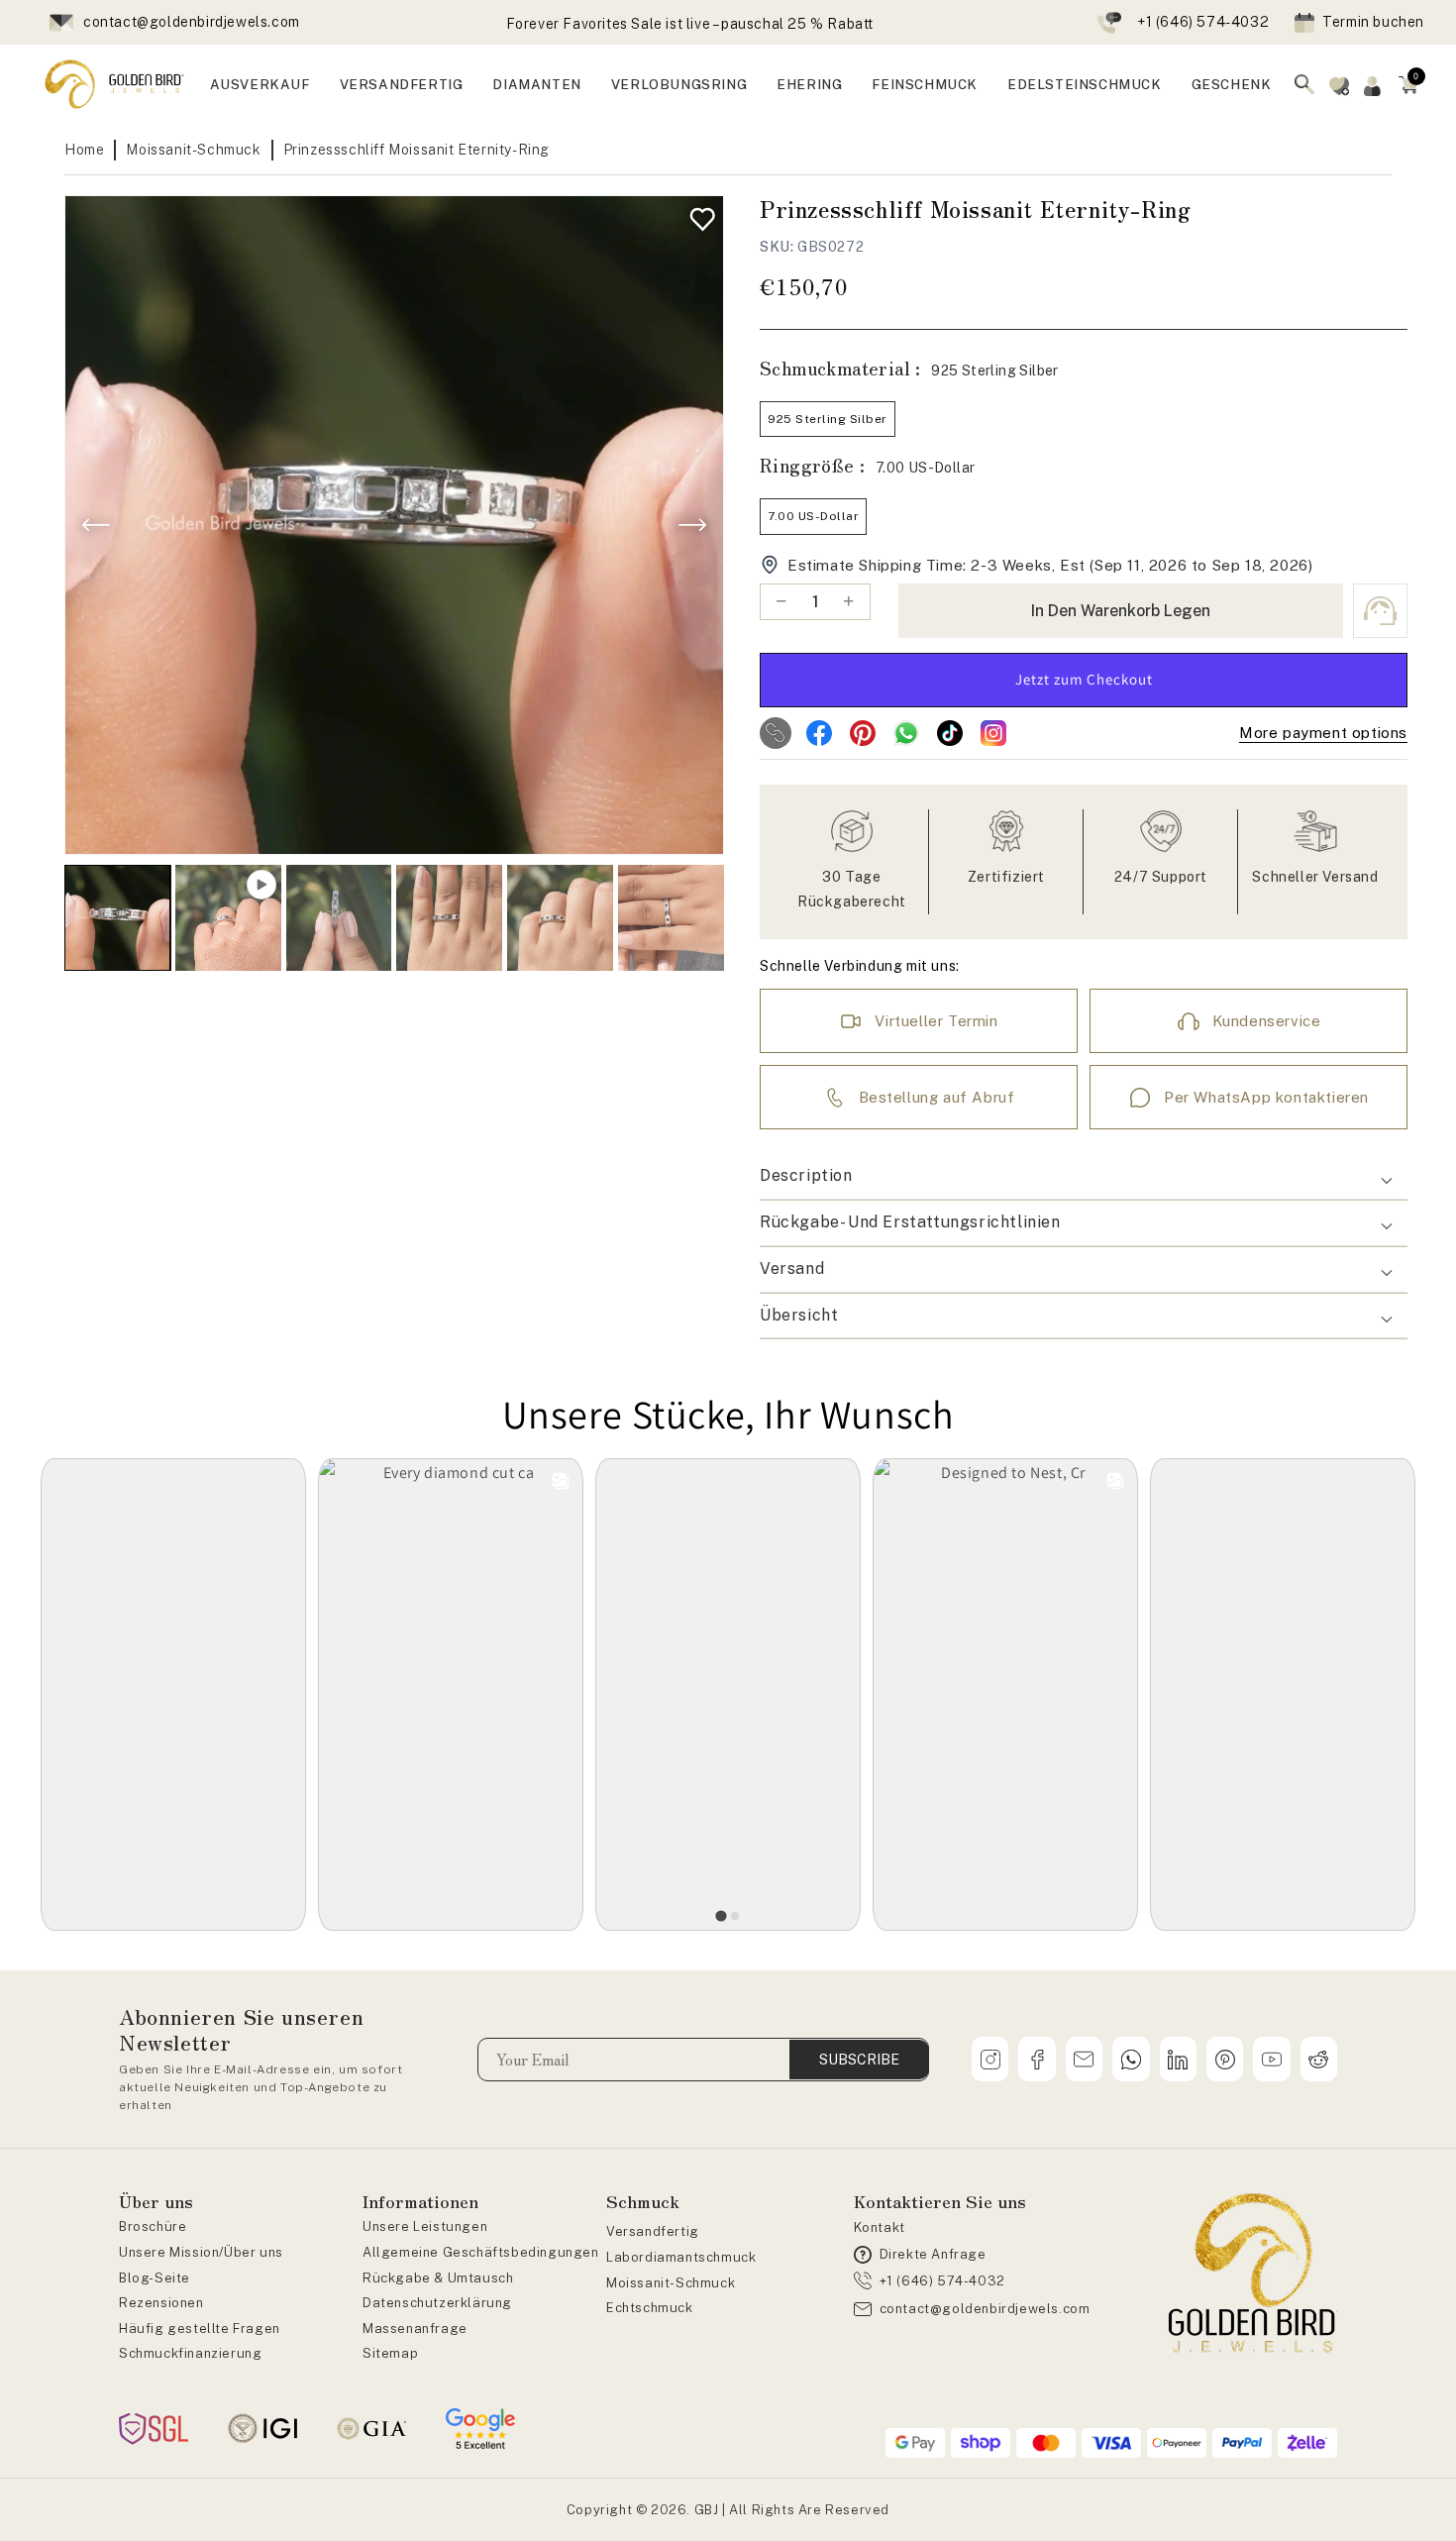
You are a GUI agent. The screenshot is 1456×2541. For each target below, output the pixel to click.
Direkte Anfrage (933, 2254)
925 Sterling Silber (828, 419)
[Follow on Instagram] (993, 733)
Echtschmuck (650, 2308)
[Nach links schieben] (96, 525)
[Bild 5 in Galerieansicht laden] (671, 918)
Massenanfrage (415, 2329)
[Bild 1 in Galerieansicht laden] (117, 918)
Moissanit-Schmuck (193, 150)
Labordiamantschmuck (681, 2257)
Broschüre (153, 2226)
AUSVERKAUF (260, 84)
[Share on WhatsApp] (906, 733)
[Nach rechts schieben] (692, 525)
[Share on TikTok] (950, 733)
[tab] (721, 1915)
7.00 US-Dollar (813, 516)
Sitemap (390, 2353)
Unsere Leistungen (425, 2226)
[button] (1408, 84)
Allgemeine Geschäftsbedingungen (481, 2252)
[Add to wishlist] (698, 214)
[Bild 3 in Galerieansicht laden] (449, 918)
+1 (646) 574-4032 (1203, 22)
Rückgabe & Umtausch (438, 2278)
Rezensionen (161, 2303)
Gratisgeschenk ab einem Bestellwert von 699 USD (689, 24)
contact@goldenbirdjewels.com (192, 22)
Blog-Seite (155, 2278)
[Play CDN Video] (228, 918)
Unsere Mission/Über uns (201, 2252)
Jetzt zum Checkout (1084, 679)
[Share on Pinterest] (863, 733)
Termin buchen (1373, 22)
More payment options (1323, 733)
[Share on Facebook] (819, 733)
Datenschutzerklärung (437, 2303)
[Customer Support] (1380, 611)
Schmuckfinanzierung (190, 2353)
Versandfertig (653, 2231)
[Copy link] (776, 733)
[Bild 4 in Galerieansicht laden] (560, 918)
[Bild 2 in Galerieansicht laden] (339, 918)
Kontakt (880, 2227)
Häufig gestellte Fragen (200, 2329)
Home (84, 150)
